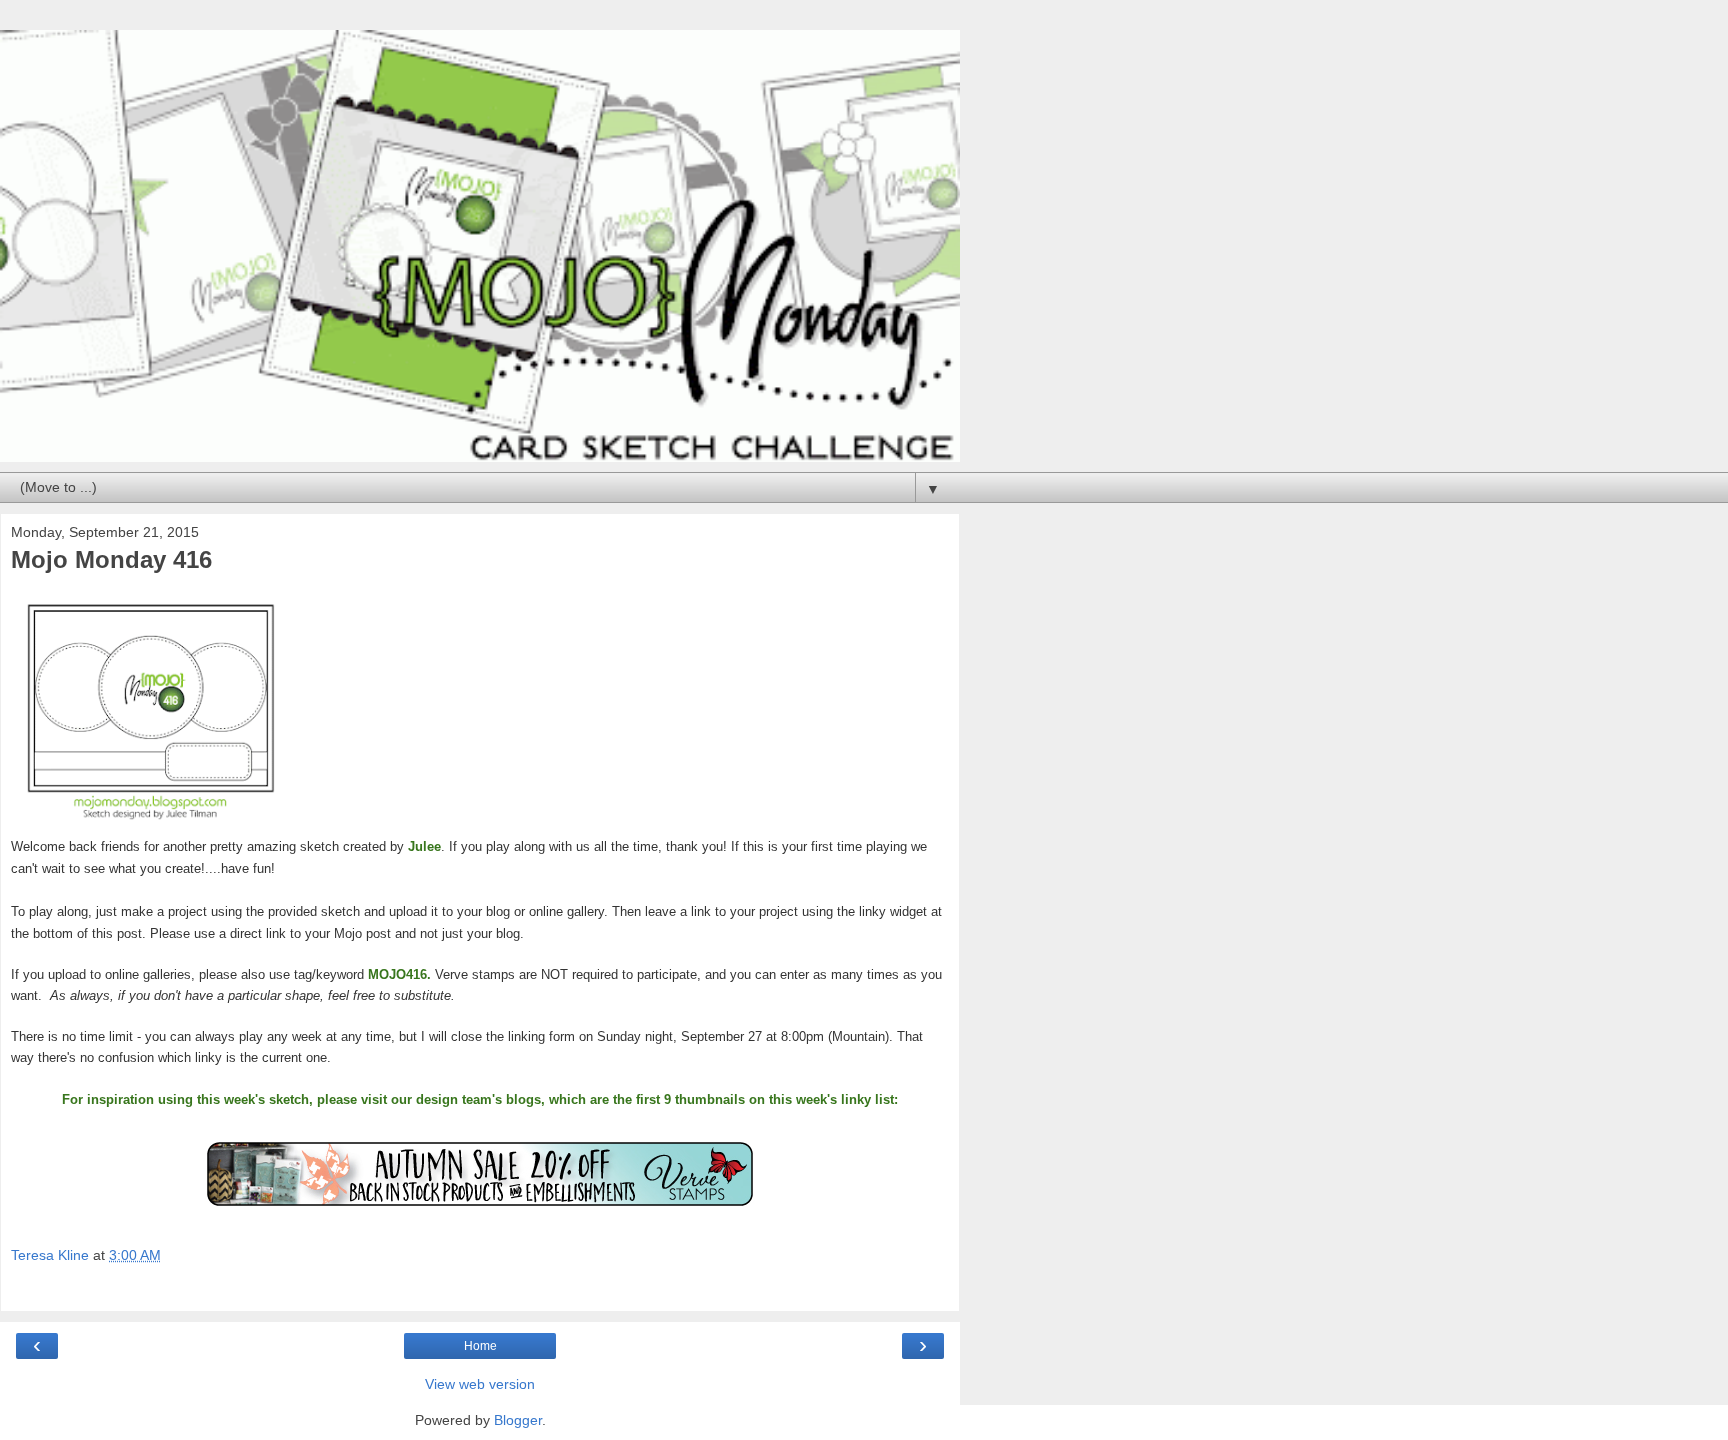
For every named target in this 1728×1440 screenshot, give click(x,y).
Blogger (518, 1420)
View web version (480, 1384)
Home (480, 1346)
